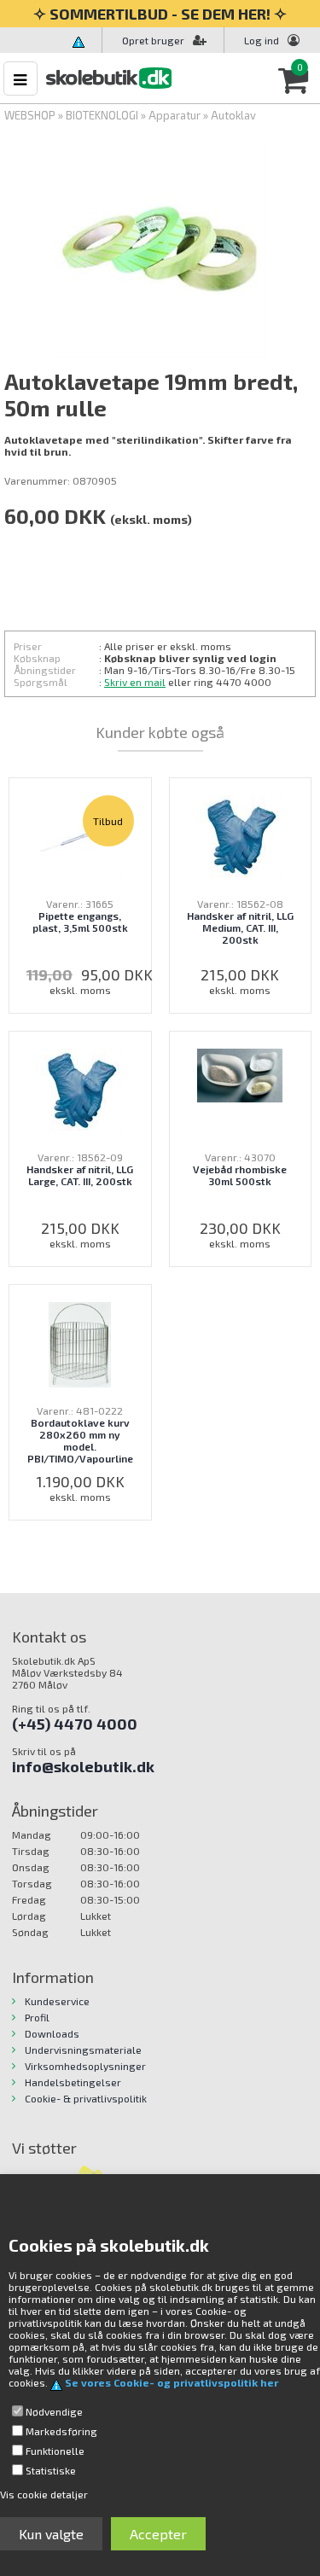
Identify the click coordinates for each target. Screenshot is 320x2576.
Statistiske (51, 2470)
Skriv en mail (135, 682)
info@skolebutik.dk (83, 1766)
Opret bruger (153, 40)
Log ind (262, 40)
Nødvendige (54, 2411)
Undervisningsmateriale (83, 2050)
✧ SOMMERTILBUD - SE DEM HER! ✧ (160, 14)
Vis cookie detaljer (44, 2494)
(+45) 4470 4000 (75, 1724)
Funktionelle (55, 2451)
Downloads (52, 2033)
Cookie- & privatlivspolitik (86, 2098)
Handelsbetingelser (73, 2082)
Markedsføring (61, 2431)
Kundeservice (57, 2001)
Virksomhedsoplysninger (85, 2066)
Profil (37, 2017)
